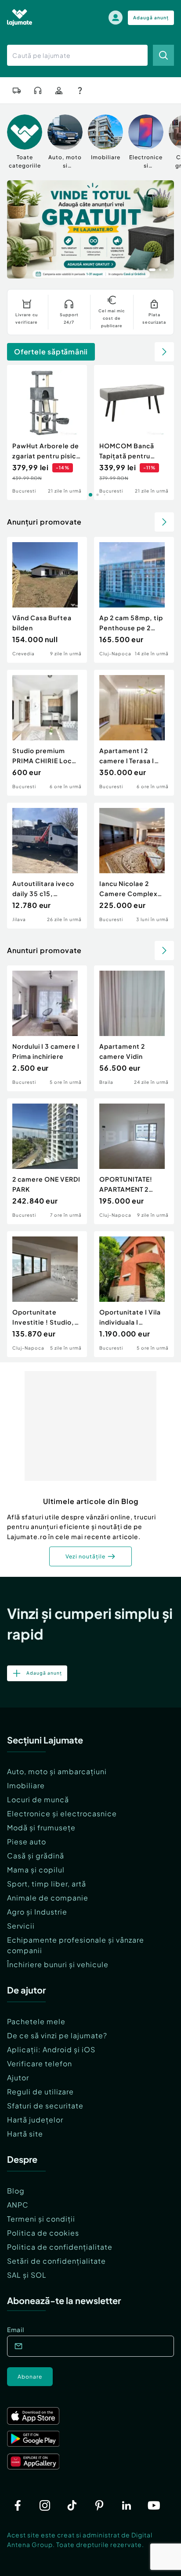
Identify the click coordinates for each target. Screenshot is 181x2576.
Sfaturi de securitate (45, 2106)
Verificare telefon (40, 2063)
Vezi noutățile (85, 1556)
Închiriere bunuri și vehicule (58, 1964)
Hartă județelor (35, 2120)
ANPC (18, 2205)
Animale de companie (48, 1898)
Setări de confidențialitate (56, 2261)
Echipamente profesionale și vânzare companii (76, 1945)
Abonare (30, 2377)
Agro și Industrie (37, 1912)
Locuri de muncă (38, 1799)
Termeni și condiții (41, 2219)
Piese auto (27, 1842)
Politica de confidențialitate (60, 2247)
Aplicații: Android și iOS (51, 2049)
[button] (132, 269)
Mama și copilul (36, 1870)
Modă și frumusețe (41, 1827)
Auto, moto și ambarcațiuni (57, 1771)
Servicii (21, 1926)
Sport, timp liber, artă (47, 1884)
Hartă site (25, 2134)
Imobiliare (26, 1785)
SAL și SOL (27, 2275)
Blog (16, 2191)
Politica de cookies (43, 2233)
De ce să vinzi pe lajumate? (57, 2035)
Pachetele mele (36, 2021)
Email (16, 2329)
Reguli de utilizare (40, 2092)
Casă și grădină (36, 1856)
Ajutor (18, 2078)
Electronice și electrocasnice (62, 1813)
